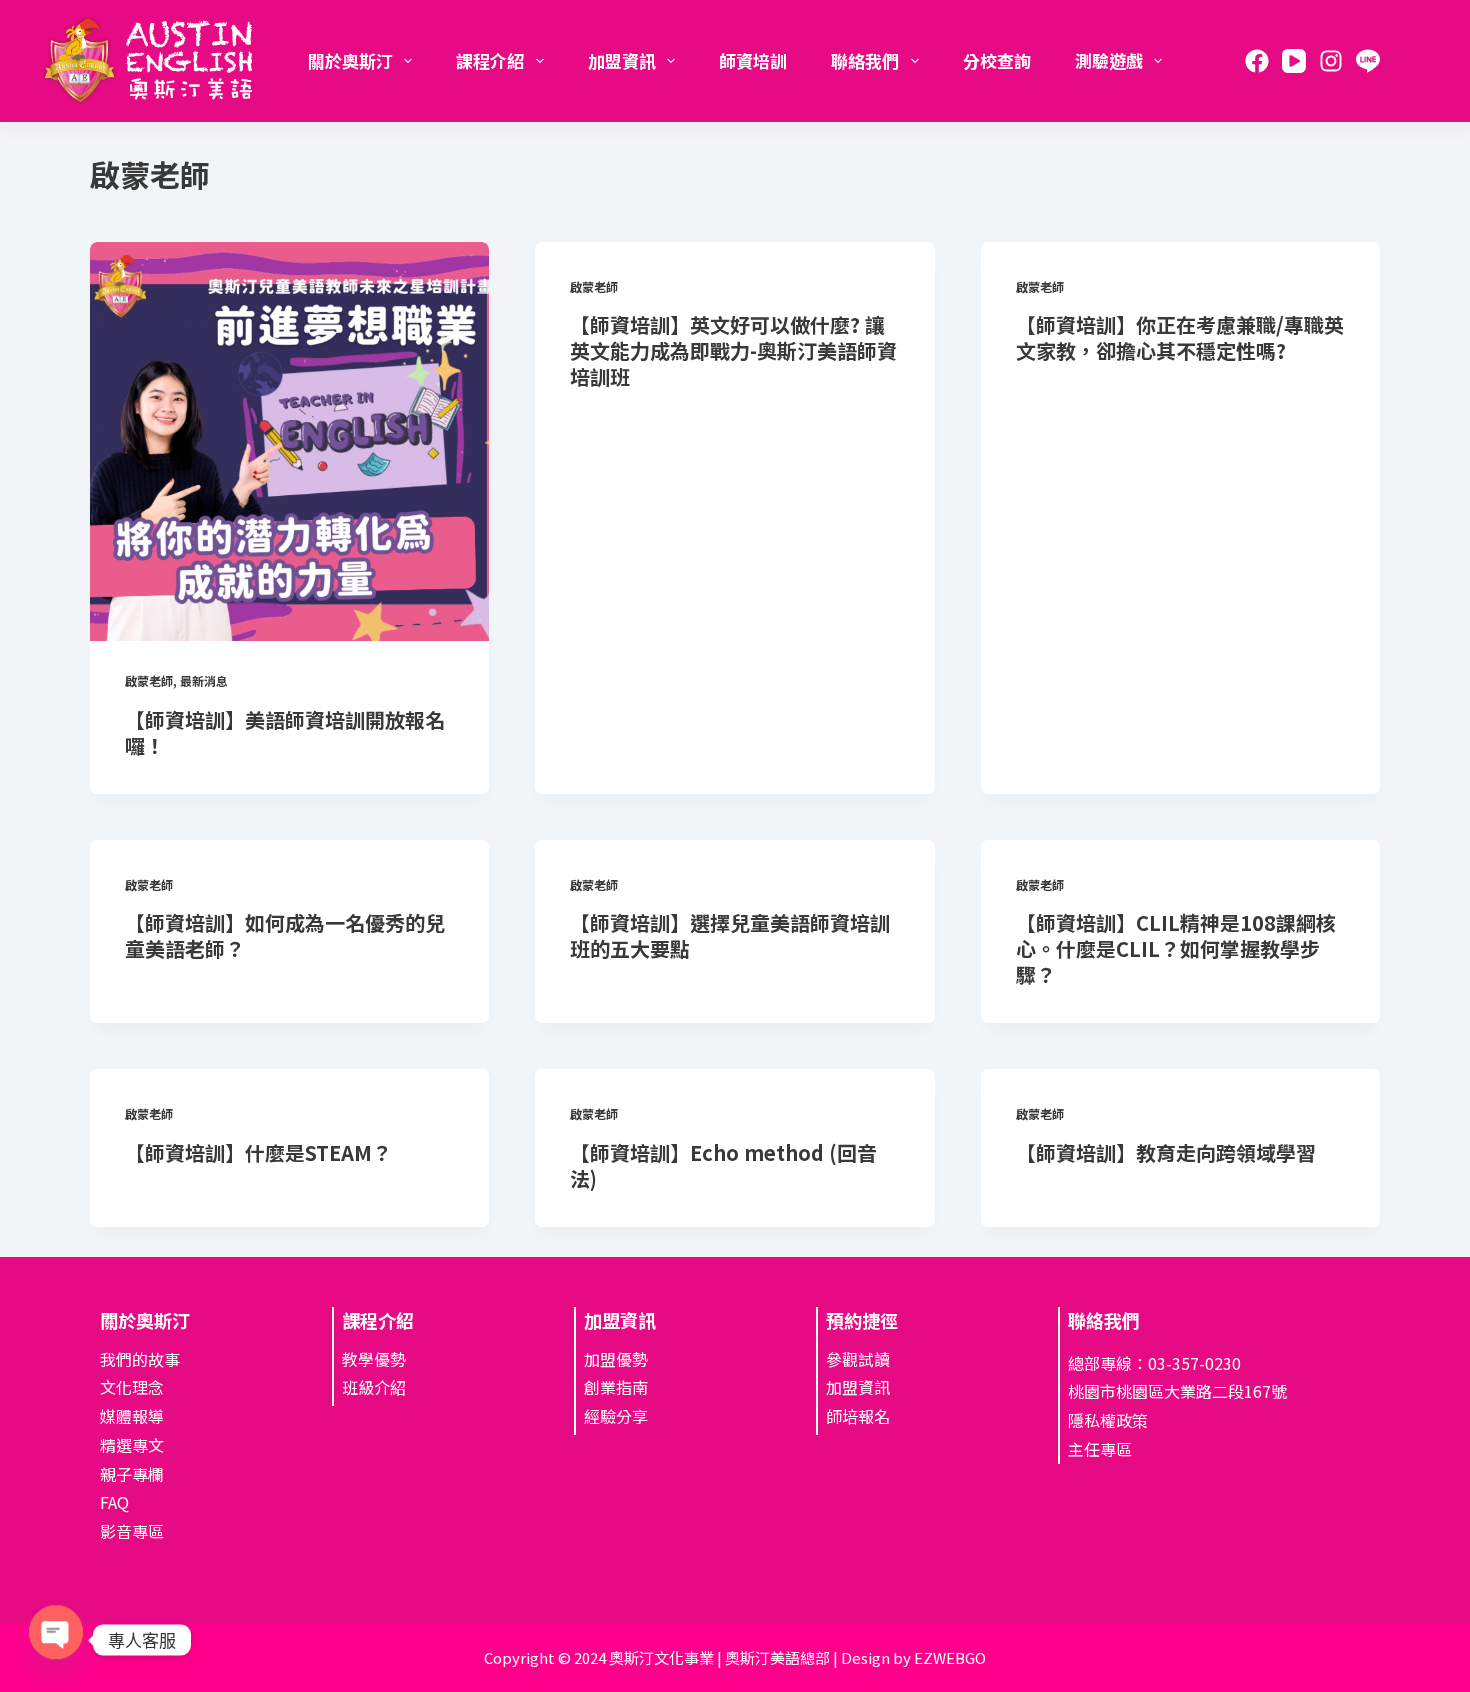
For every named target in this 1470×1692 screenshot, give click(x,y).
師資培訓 (753, 60)
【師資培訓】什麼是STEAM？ (258, 1152)
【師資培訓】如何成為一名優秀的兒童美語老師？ (285, 935)
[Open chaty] (56, 1638)
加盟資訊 (622, 60)
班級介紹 (374, 1387)
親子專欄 (132, 1474)
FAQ (114, 1502)
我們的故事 (140, 1359)
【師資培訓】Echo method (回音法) (723, 1165)
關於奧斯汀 (350, 60)
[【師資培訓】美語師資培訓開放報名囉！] (289, 441)
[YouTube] (1294, 61)
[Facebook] (1257, 61)
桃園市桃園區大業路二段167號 (1177, 1391)
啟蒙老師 (149, 680)
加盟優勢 (616, 1359)
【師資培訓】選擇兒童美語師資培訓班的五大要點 (730, 935)
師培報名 (858, 1416)
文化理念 (132, 1387)
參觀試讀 (858, 1359)
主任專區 (1100, 1449)
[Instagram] (1331, 61)
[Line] (1368, 61)
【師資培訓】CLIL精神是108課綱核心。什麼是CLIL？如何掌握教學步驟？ (1176, 948)
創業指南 (616, 1387)
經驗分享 (616, 1416)
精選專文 (132, 1445)
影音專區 (132, 1531)
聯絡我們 (865, 60)
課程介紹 (490, 60)
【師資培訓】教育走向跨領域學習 (1166, 1152)
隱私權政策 (1108, 1420)
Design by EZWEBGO (913, 1657)
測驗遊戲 (1109, 60)
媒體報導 (132, 1416)
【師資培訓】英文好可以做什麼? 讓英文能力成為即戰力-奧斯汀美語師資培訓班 (733, 350)
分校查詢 (997, 60)
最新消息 (204, 680)
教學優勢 (374, 1359)
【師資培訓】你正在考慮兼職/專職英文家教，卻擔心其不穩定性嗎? (1180, 337)
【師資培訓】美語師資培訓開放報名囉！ (285, 732)
